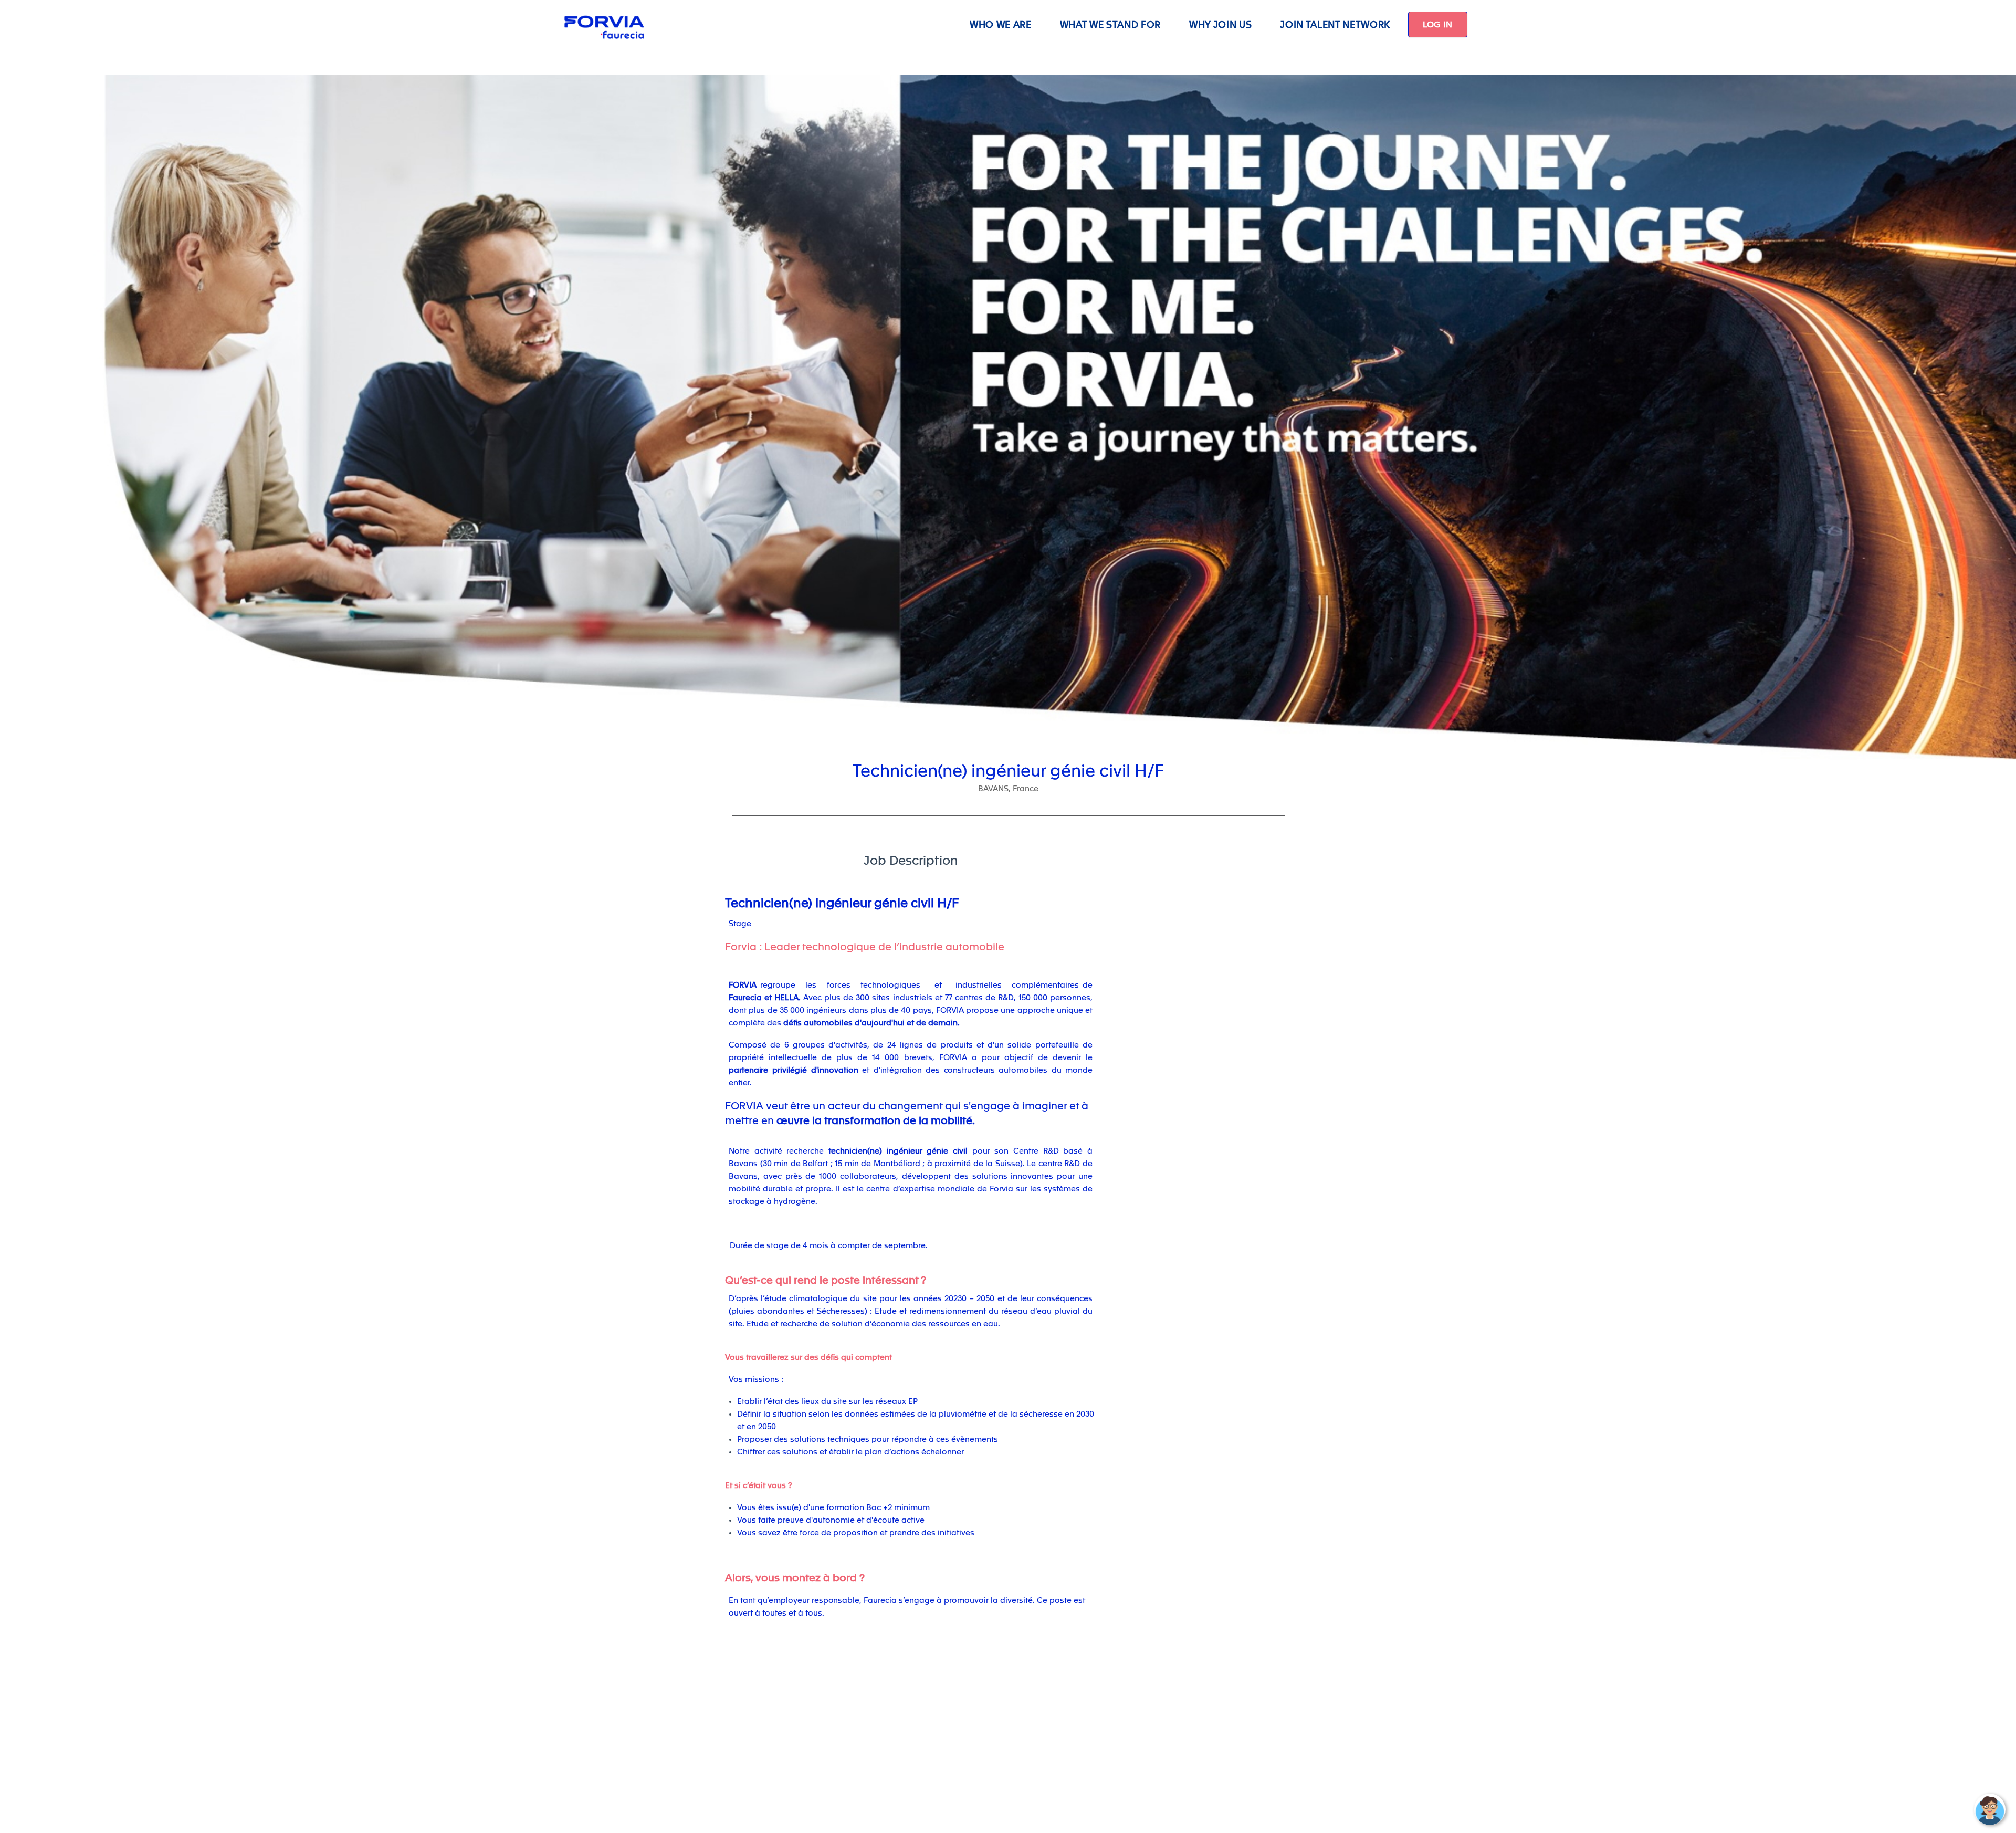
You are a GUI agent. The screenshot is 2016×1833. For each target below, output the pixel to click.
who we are (1001, 24)
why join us (1220, 24)
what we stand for (1110, 24)
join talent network (1335, 24)
